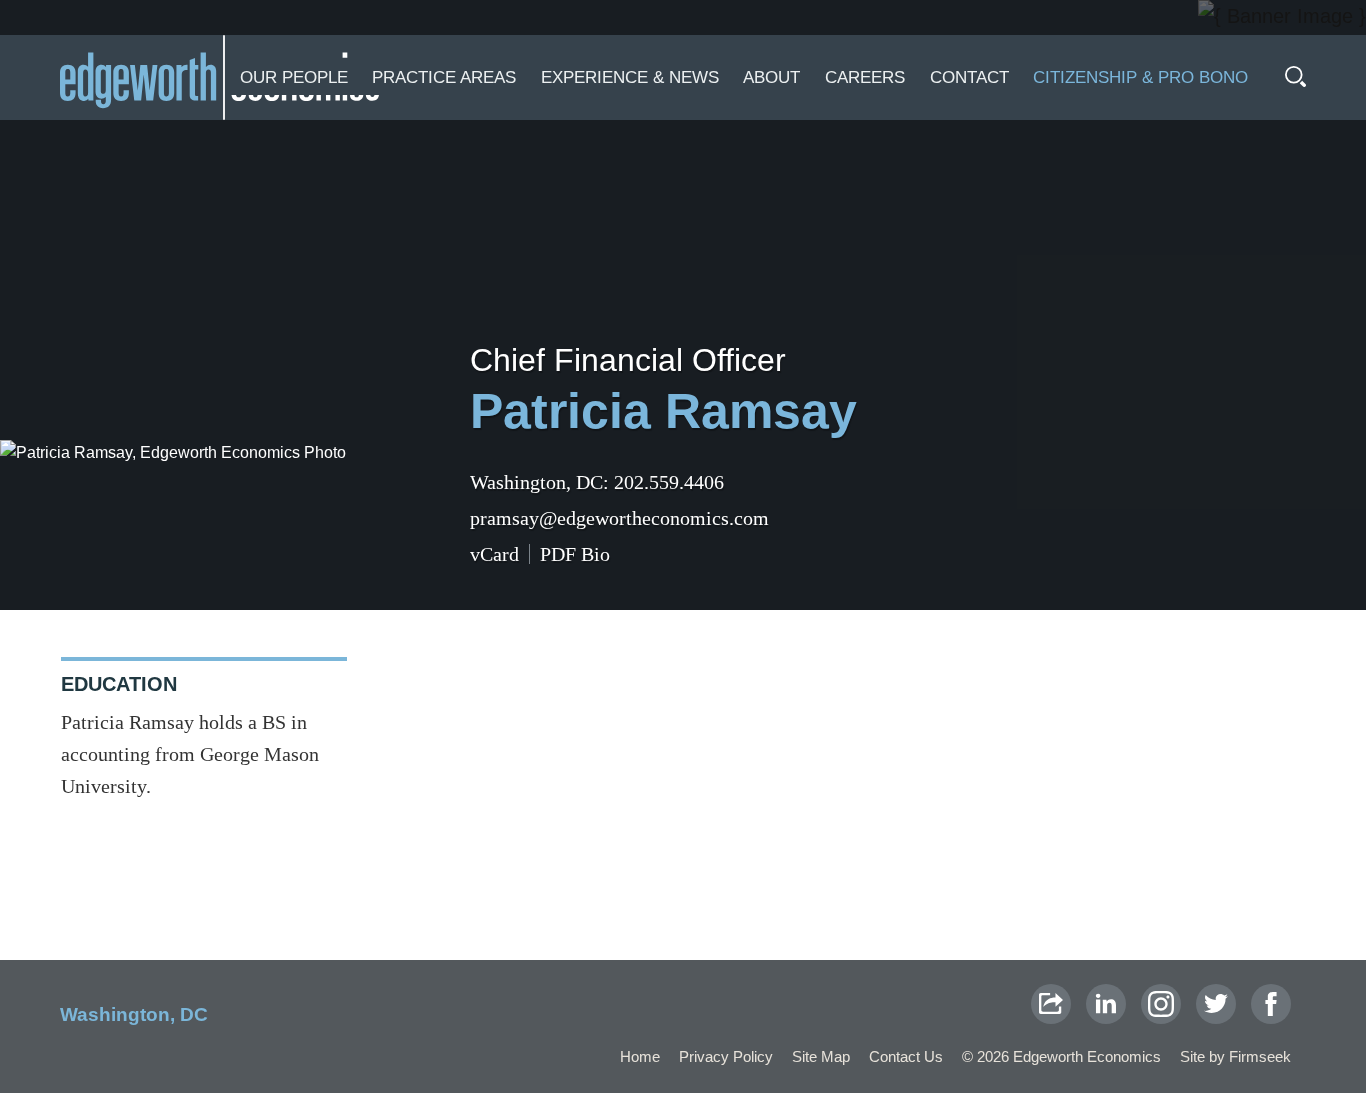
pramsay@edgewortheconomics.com (619, 518)
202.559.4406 (669, 482)
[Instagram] (1161, 1004)
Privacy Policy (726, 1056)
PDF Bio (575, 554)
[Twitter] (1216, 1004)
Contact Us (906, 1056)
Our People (294, 77)
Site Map (821, 1056)
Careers (865, 77)
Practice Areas (444, 77)
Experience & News (630, 77)
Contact (969, 77)
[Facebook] (1271, 1004)
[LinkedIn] (1106, 1004)
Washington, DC (536, 482)
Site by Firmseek (1235, 1056)
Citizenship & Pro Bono (1140, 77)
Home (640, 1056)
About (771, 77)
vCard (494, 554)
